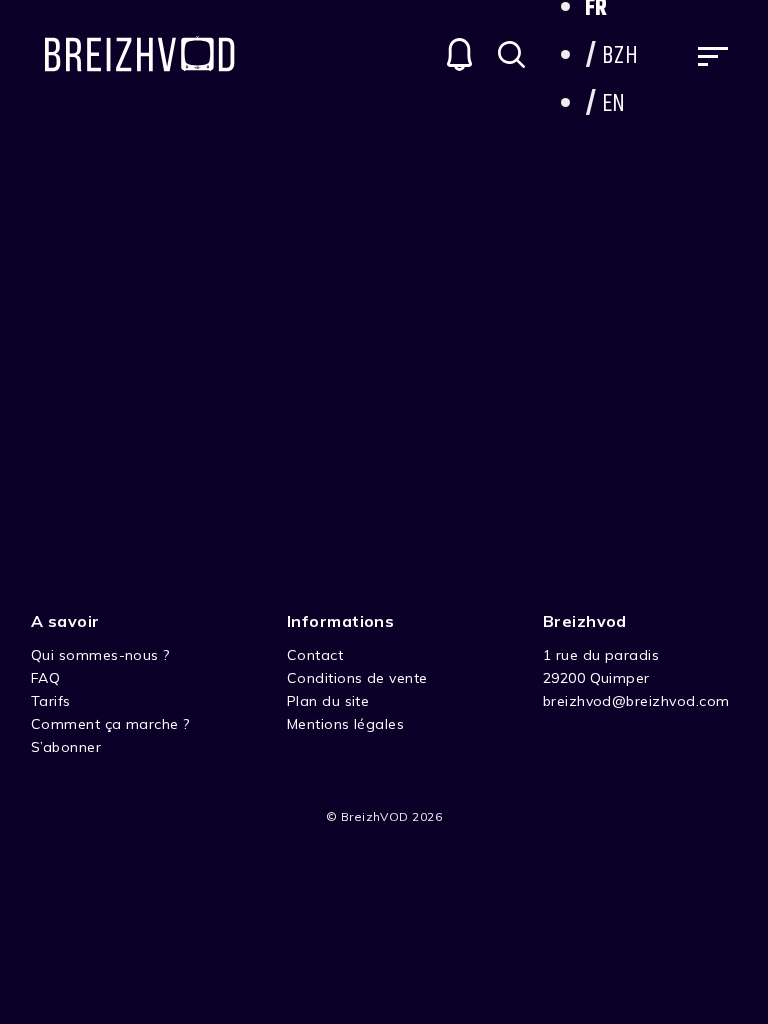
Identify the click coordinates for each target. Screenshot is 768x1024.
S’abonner (66, 747)
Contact (315, 655)
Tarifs (51, 701)
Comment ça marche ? (110, 724)
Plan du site (328, 701)
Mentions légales (346, 724)
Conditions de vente (357, 678)
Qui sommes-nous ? (100, 655)
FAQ (45, 678)
